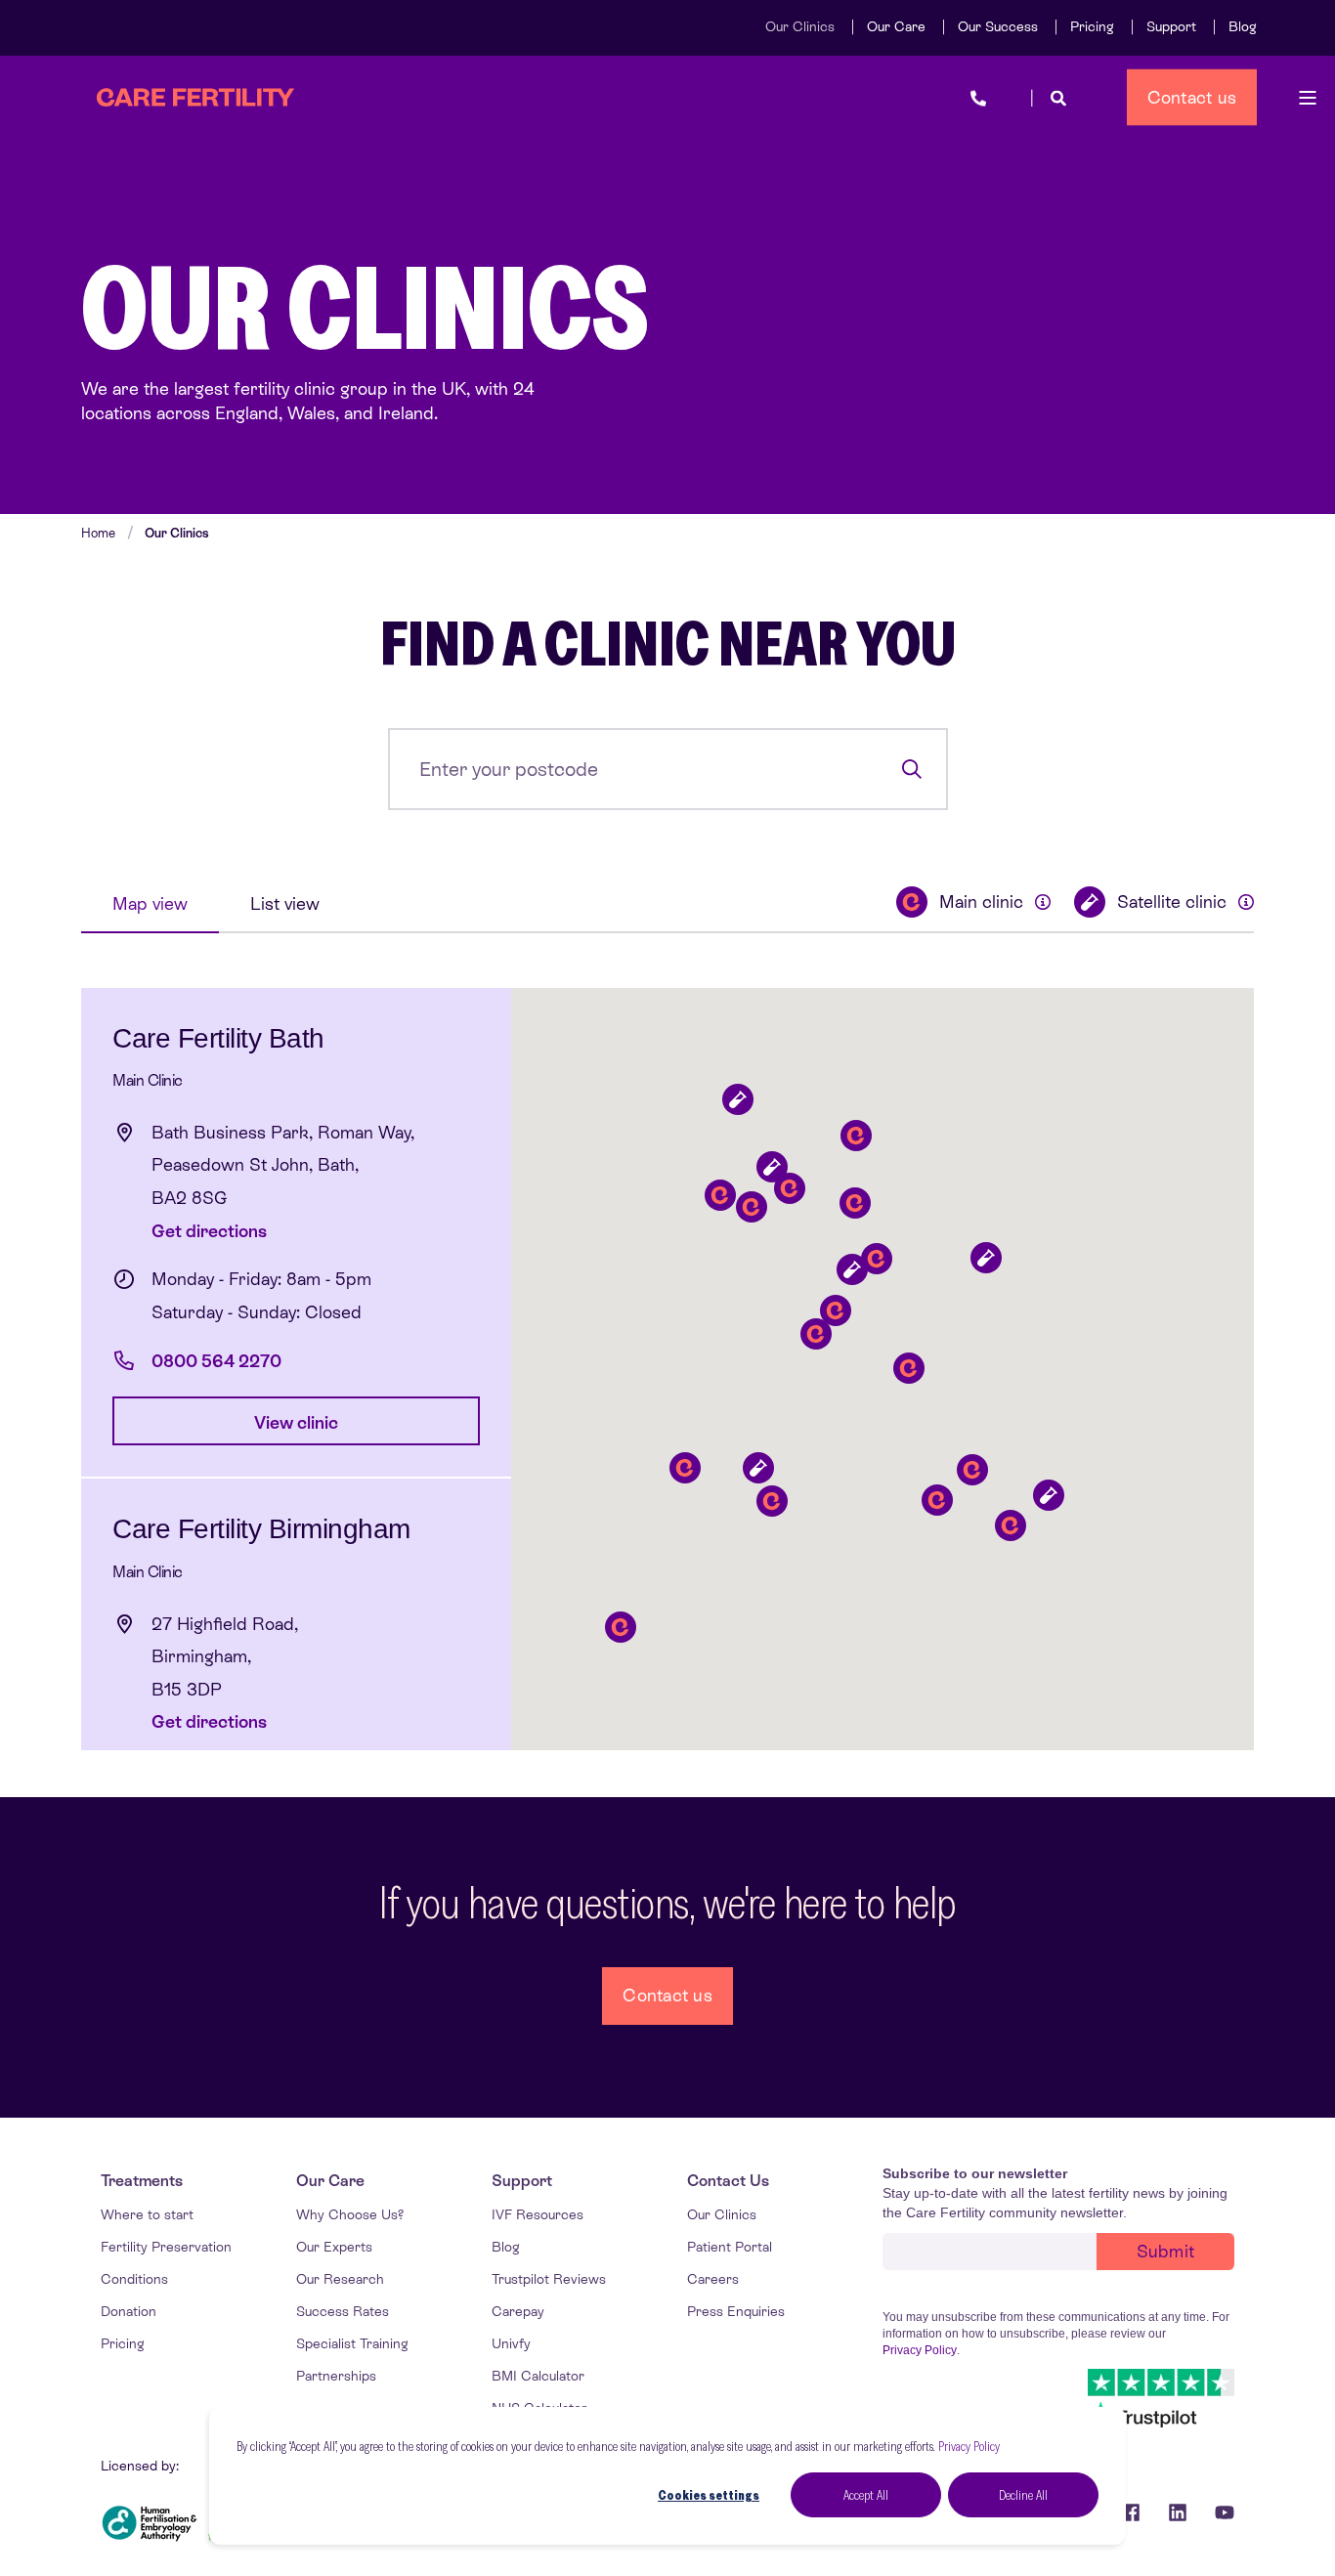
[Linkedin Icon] (1178, 2512)
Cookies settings (709, 2495)
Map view (150, 903)
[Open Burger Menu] (1308, 98)
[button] (772, 1503)
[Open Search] (1058, 97)
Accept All (866, 2495)
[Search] (911, 769)
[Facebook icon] (1131, 2512)
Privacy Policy (969, 2446)
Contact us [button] (1192, 96)
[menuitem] (800, 26)
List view (285, 903)
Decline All (1023, 2495)
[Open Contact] (978, 97)
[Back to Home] (195, 98)
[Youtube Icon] (1218, 2512)
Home (98, 533)
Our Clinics (177, 533)
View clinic (296, 1422)
